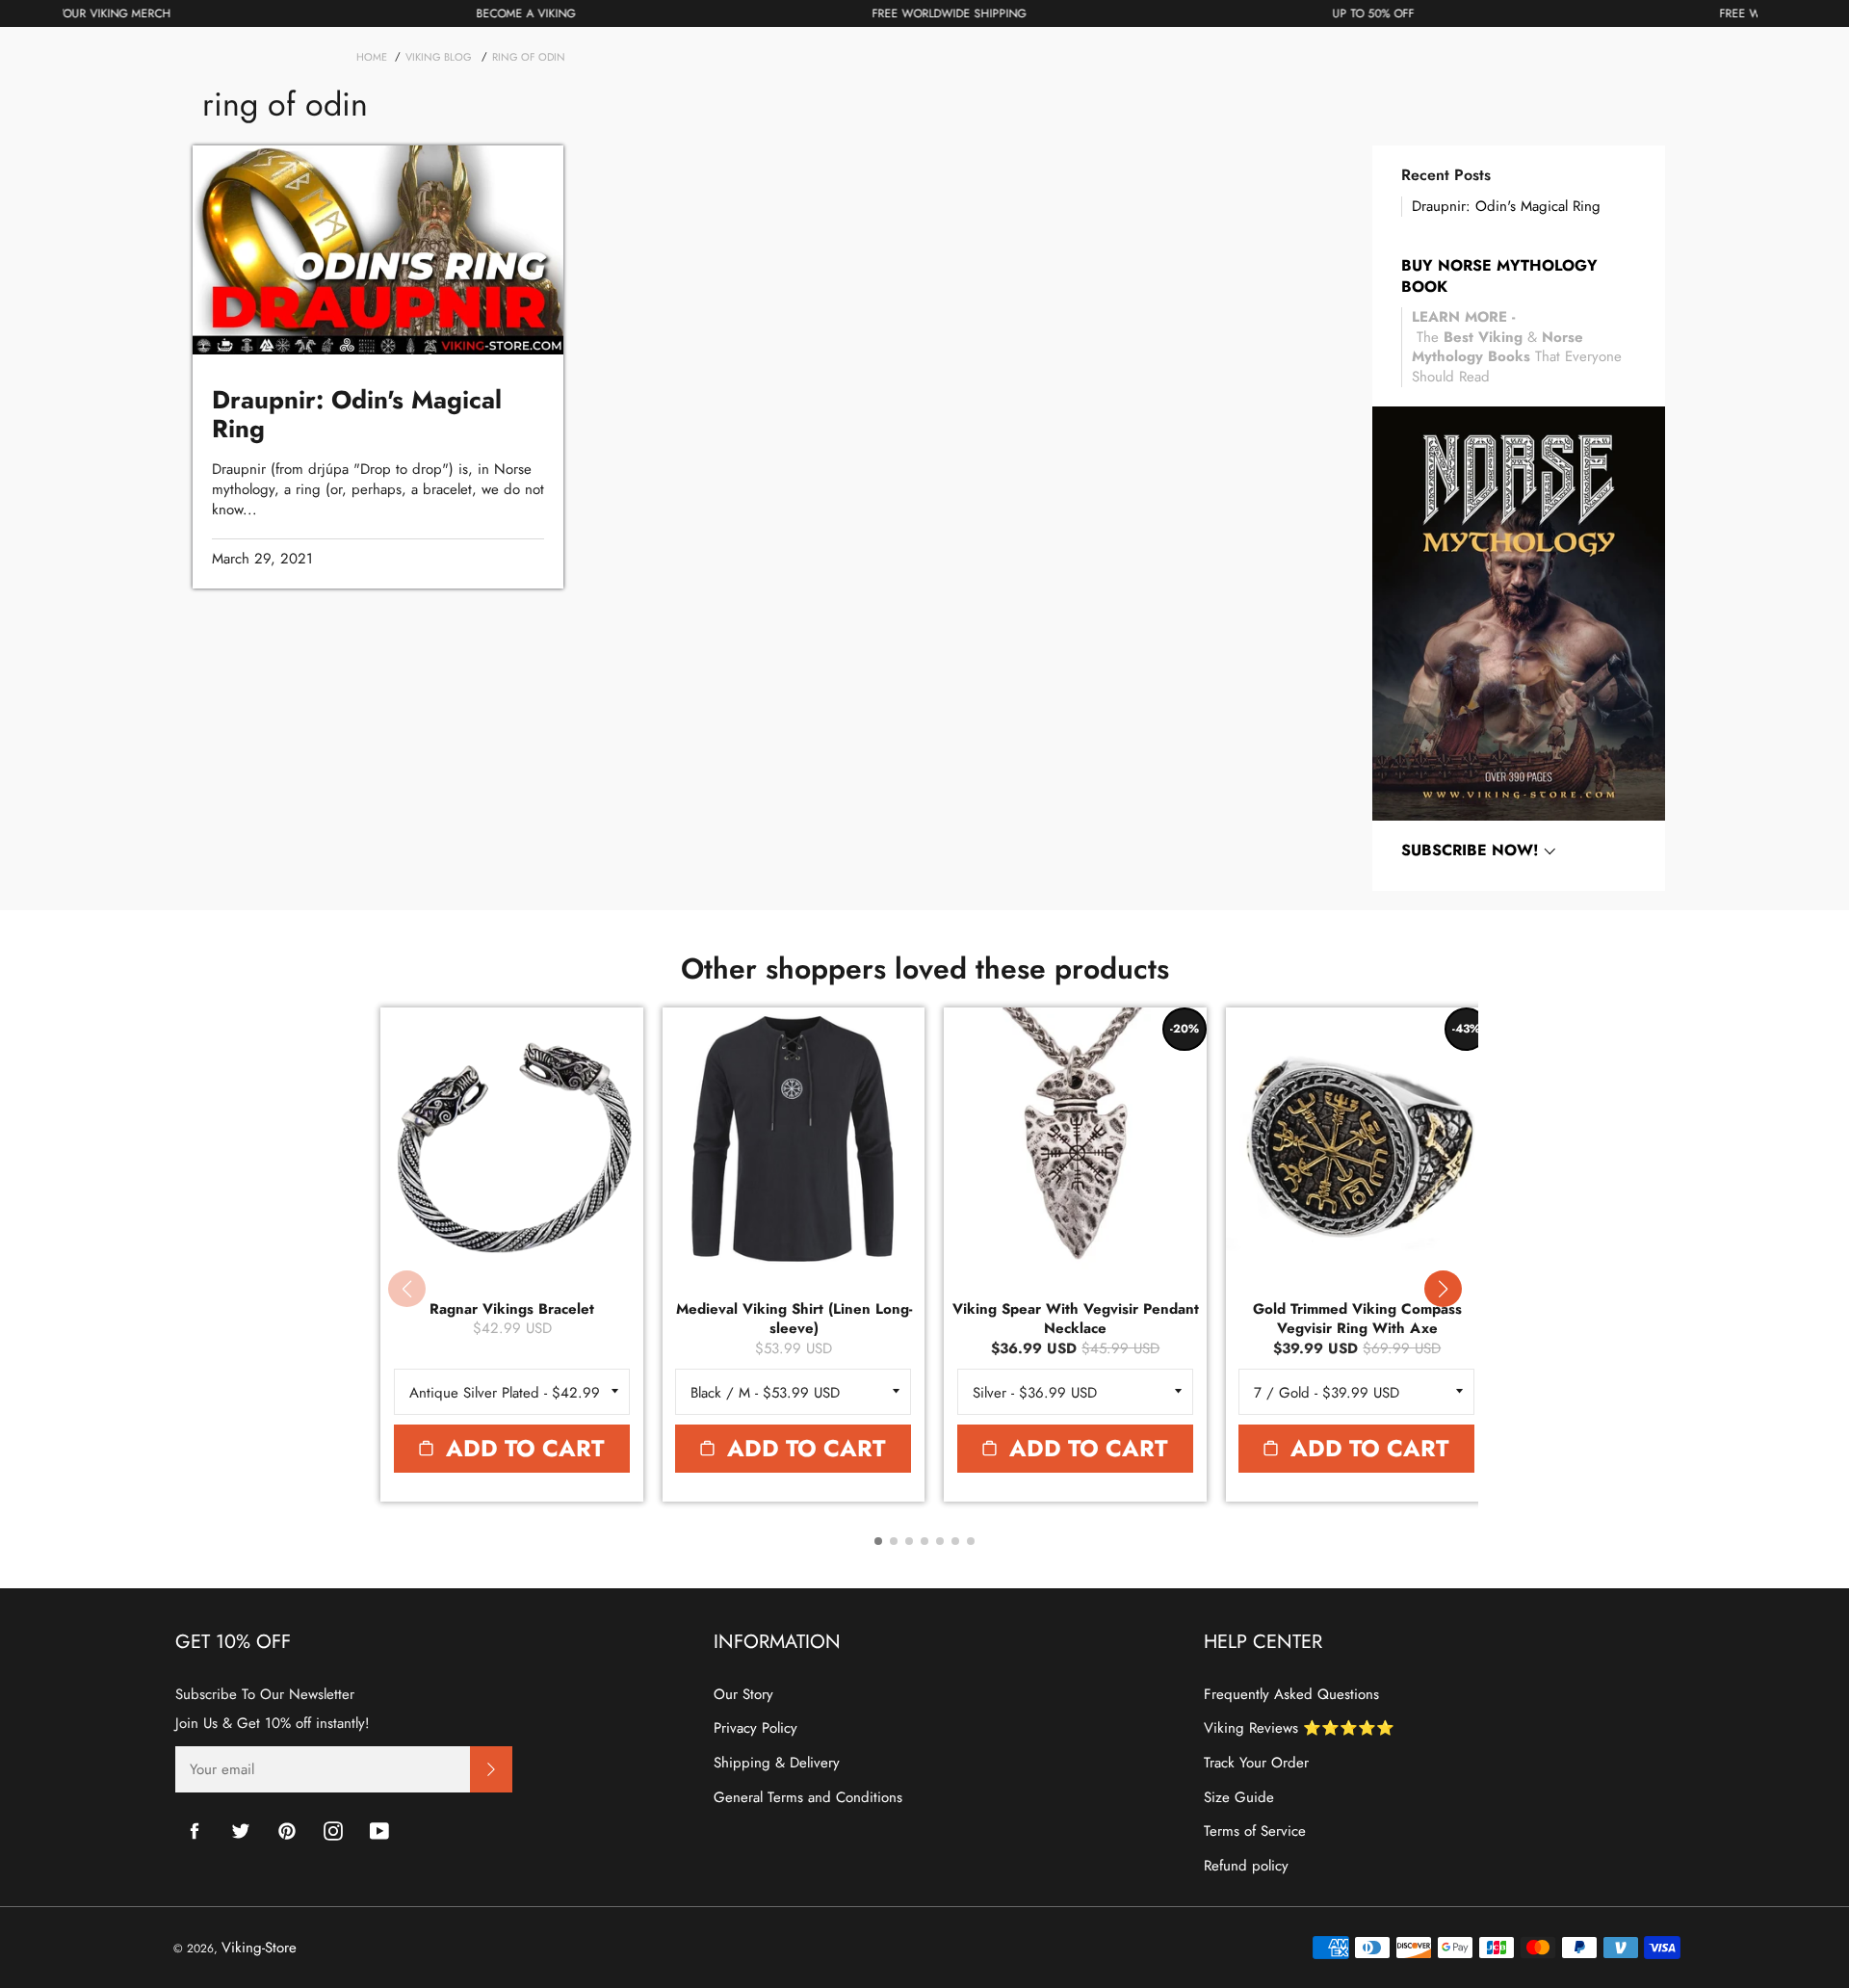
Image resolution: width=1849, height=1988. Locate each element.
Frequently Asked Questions (1291, 1694)
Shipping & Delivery (777, 1763)
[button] (1443, 1289)
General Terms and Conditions (808, 1797)
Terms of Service (1255, 1831)
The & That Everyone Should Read (1517, 347)
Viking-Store (259, 1948)
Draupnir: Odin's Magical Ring (1506, 206)
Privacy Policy (755, 1728)
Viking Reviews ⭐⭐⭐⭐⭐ (1299, 1728)
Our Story (743, 1694)
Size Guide (1239, 1797)
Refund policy (1246, 1866)
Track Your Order (1256, 1763)
